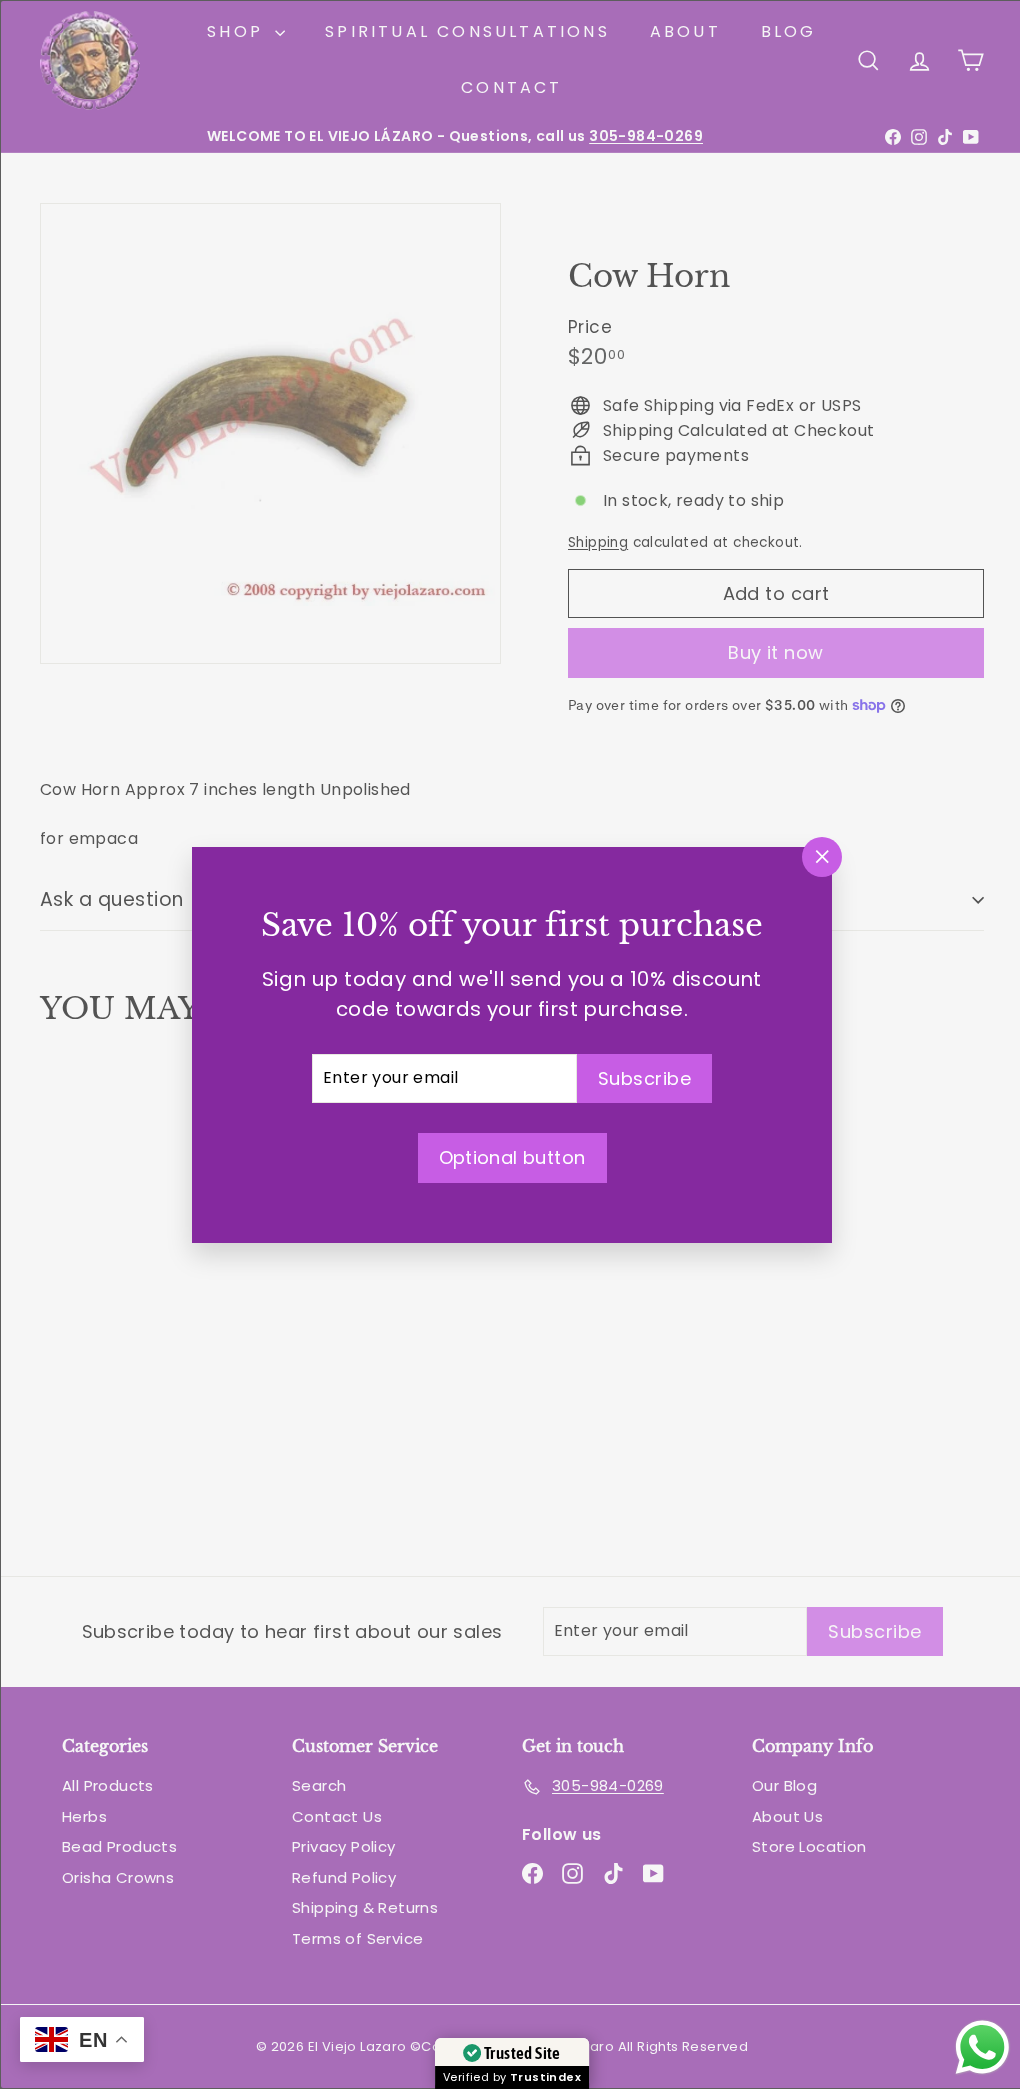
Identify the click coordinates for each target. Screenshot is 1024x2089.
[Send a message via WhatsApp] (967, 2047)
